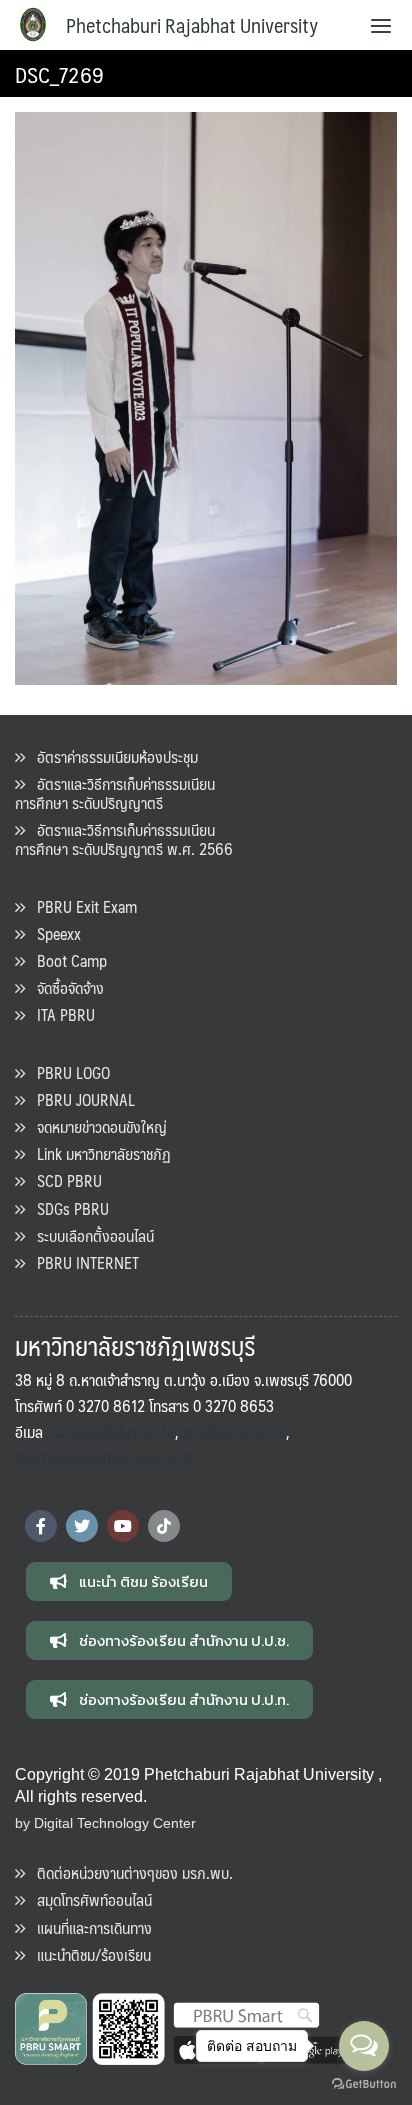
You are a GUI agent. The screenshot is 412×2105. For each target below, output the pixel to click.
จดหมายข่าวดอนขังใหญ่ (96, 1126)
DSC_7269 (59, 73)
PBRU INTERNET (82, 1262)
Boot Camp (66, 960)
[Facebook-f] (41, 1526)
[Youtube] (123, 1526)
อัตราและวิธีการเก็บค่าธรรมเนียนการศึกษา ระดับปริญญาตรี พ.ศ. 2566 (124, 839)
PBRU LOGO (67, 1072)
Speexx (53, 933)
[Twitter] (82, 1526)
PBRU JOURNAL (80, 1099)
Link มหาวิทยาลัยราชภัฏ (98, 1153)
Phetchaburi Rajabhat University (192, 25)
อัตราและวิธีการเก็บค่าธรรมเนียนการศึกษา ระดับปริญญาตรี (115, 793)
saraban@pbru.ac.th (113, 1431)
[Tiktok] (164, 1526)
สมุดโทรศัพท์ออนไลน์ (88, 1899)
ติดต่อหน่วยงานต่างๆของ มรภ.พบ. (129, 1872)
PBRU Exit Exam (81, 906)
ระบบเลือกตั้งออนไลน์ (89, 1235)
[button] (129, 1581)
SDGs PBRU (67, 1208)
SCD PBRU (63, 1180)
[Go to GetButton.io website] (364, 2084)
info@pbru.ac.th (232, 1431)
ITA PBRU (60, 1014)
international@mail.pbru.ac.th (105, 1456)
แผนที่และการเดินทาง (88, 1927)
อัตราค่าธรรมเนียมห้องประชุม (111, 756)
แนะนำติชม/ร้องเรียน (88, 1954)
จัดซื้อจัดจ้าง (64, 987)
